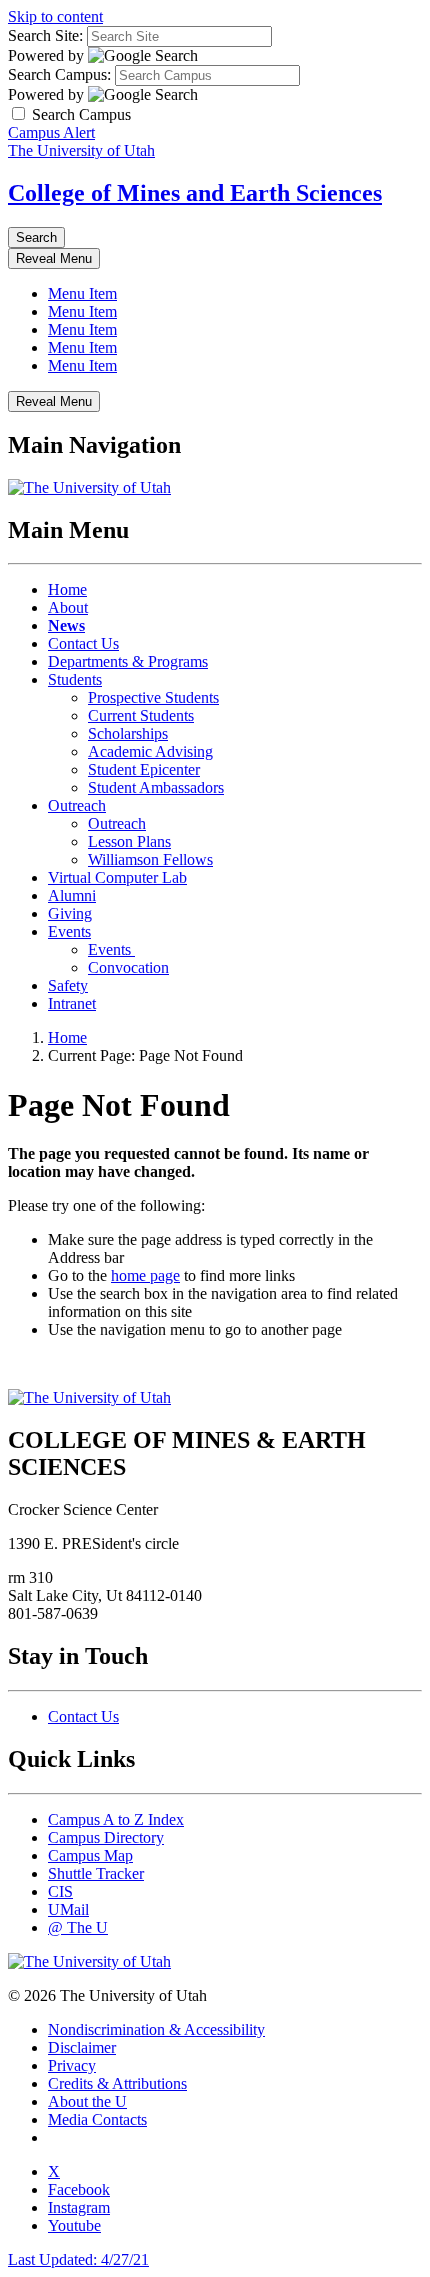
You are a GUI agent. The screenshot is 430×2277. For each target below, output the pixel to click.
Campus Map (90, 1855)
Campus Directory (106, 1837)
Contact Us (83, 643)
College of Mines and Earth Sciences (195, 193)
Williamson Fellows (150, 859)
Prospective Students (153, 697)
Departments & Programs (128, 661)
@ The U (78, 1927)
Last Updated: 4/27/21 (78, 2259)
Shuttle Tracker (96, 1873)
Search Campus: (59, 74)
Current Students (141, 715)
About (68, 607)
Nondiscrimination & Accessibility (156, 2029)
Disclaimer (82, 2047)
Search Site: (45, 35)
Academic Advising (150, 751)
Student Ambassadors (156, 787)
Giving (70, 913)
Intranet (72, 1003)
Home (67, 589)
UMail (68, 1909)
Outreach (77, 805)
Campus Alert (51, 132)
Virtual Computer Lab (117, 877)
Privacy (72, 2065)
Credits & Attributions (117, 2083)
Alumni (72, 895)
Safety (68, 985)
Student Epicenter (144, 769)
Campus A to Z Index (116, 1819)
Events (69, 931)
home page (145, 1275)
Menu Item (82, 293)
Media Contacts (97, 2119)
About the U (87, 2101)
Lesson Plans (129, 841)
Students (75, 679)
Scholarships (128, 733)
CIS (60, 1891)
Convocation (128, 967)
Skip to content (55, 16)
